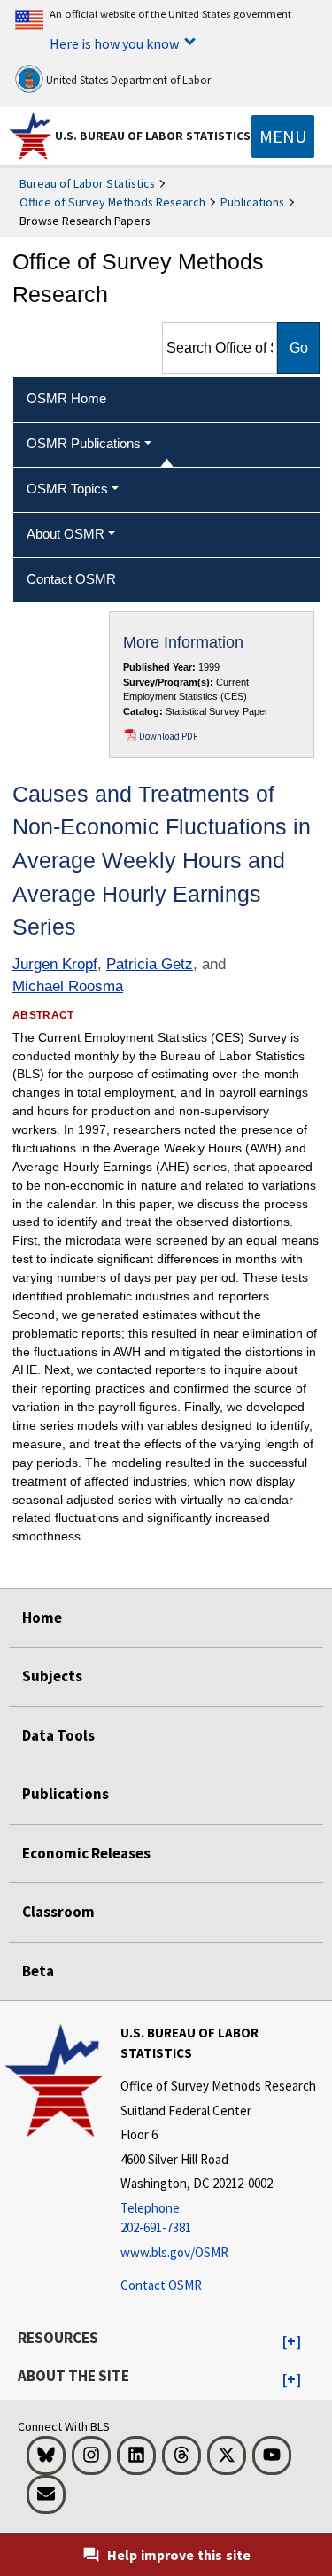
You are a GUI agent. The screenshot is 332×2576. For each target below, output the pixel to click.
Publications (252, 202)
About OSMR (66, 534)
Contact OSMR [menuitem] (71, 579)
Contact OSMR (161, 2285)
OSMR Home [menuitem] (66, 398)
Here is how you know (114, 43)
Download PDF (169, 736)
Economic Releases (86, 1853)
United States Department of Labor (127, 80)
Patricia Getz (150, 964)
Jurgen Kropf (55, 964)
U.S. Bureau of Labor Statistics (153, 136)
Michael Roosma (68, 986)
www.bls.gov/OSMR (174, 2252)
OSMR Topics (67, 489)
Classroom (58, 1912)
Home (42, 1618)
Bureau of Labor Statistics (87, 183)
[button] (292, 2342)
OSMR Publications (84, 443)
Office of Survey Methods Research (112, 202)
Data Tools (58, 1735)
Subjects (52, 1676)
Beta (38, 1971)
